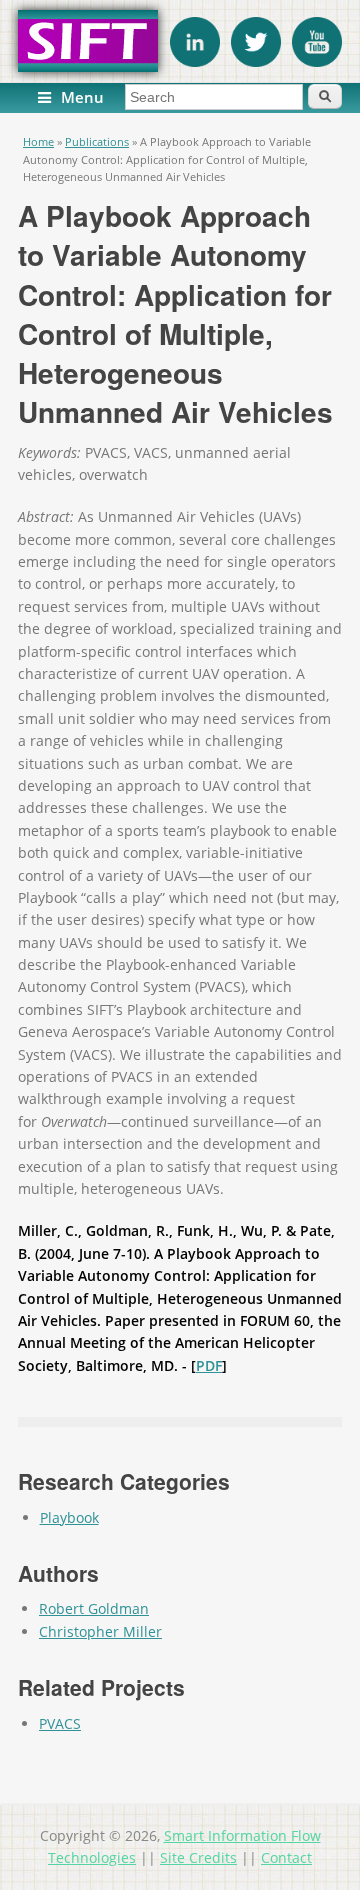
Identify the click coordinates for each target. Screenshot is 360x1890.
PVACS (60, 1723)
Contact (286, 1857)
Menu (82, 97)
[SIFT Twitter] (256, 61)
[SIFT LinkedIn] (195, 61)
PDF (209, 1365)
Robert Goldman (94, 1608)
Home (38, 141)
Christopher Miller (100, 1631)
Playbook (69, 1517)
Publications (97, 141)
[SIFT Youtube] (317, 61)
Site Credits (198, 1857)
